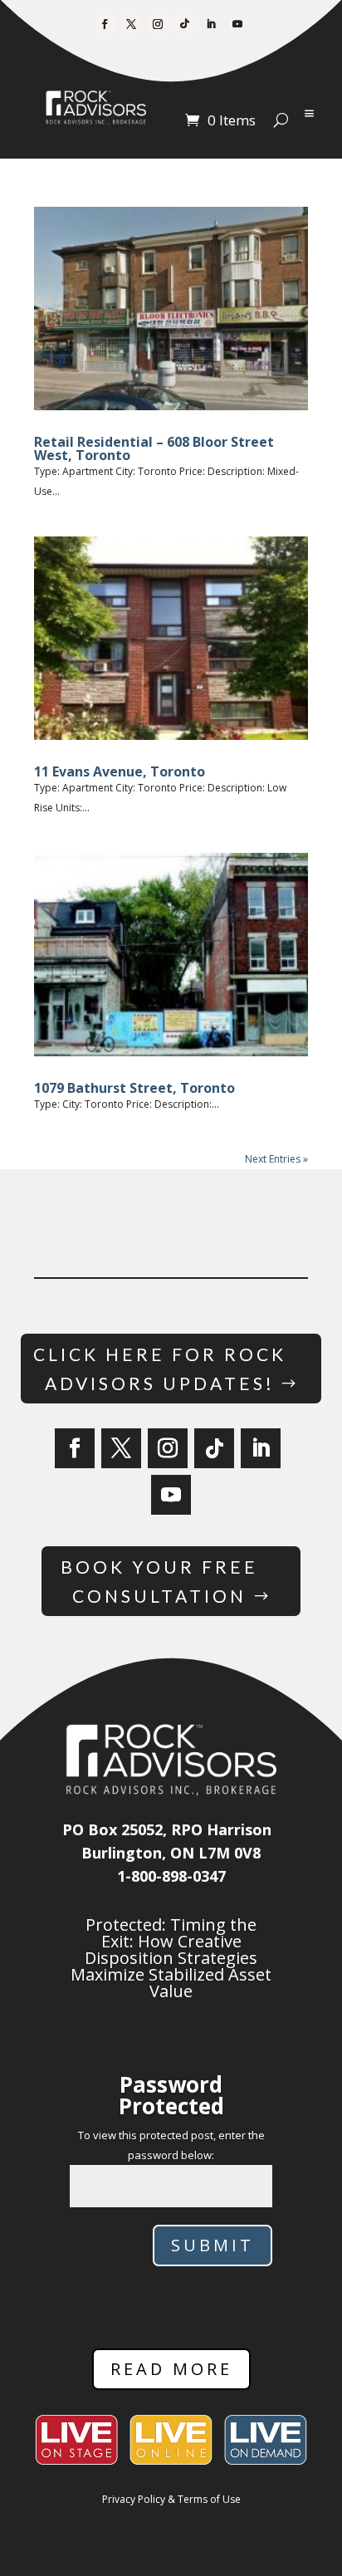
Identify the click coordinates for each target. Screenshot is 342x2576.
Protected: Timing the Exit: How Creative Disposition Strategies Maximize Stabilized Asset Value (171, 1958)
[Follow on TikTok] (184, 24)
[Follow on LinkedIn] (211, 24)
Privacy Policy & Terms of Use (171, 2499)
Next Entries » (276, 1159)
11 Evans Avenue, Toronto (120, 771)
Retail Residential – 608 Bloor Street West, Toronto (154, 448)
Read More (171, 2369)
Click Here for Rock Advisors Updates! (160, 1369)
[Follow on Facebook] (105, 24)
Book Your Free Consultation (159, 1582)
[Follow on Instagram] (158, 24)
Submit (213, 2245)
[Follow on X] (131, 24)
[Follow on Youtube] (237, 24)
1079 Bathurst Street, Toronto (134, 1088)
